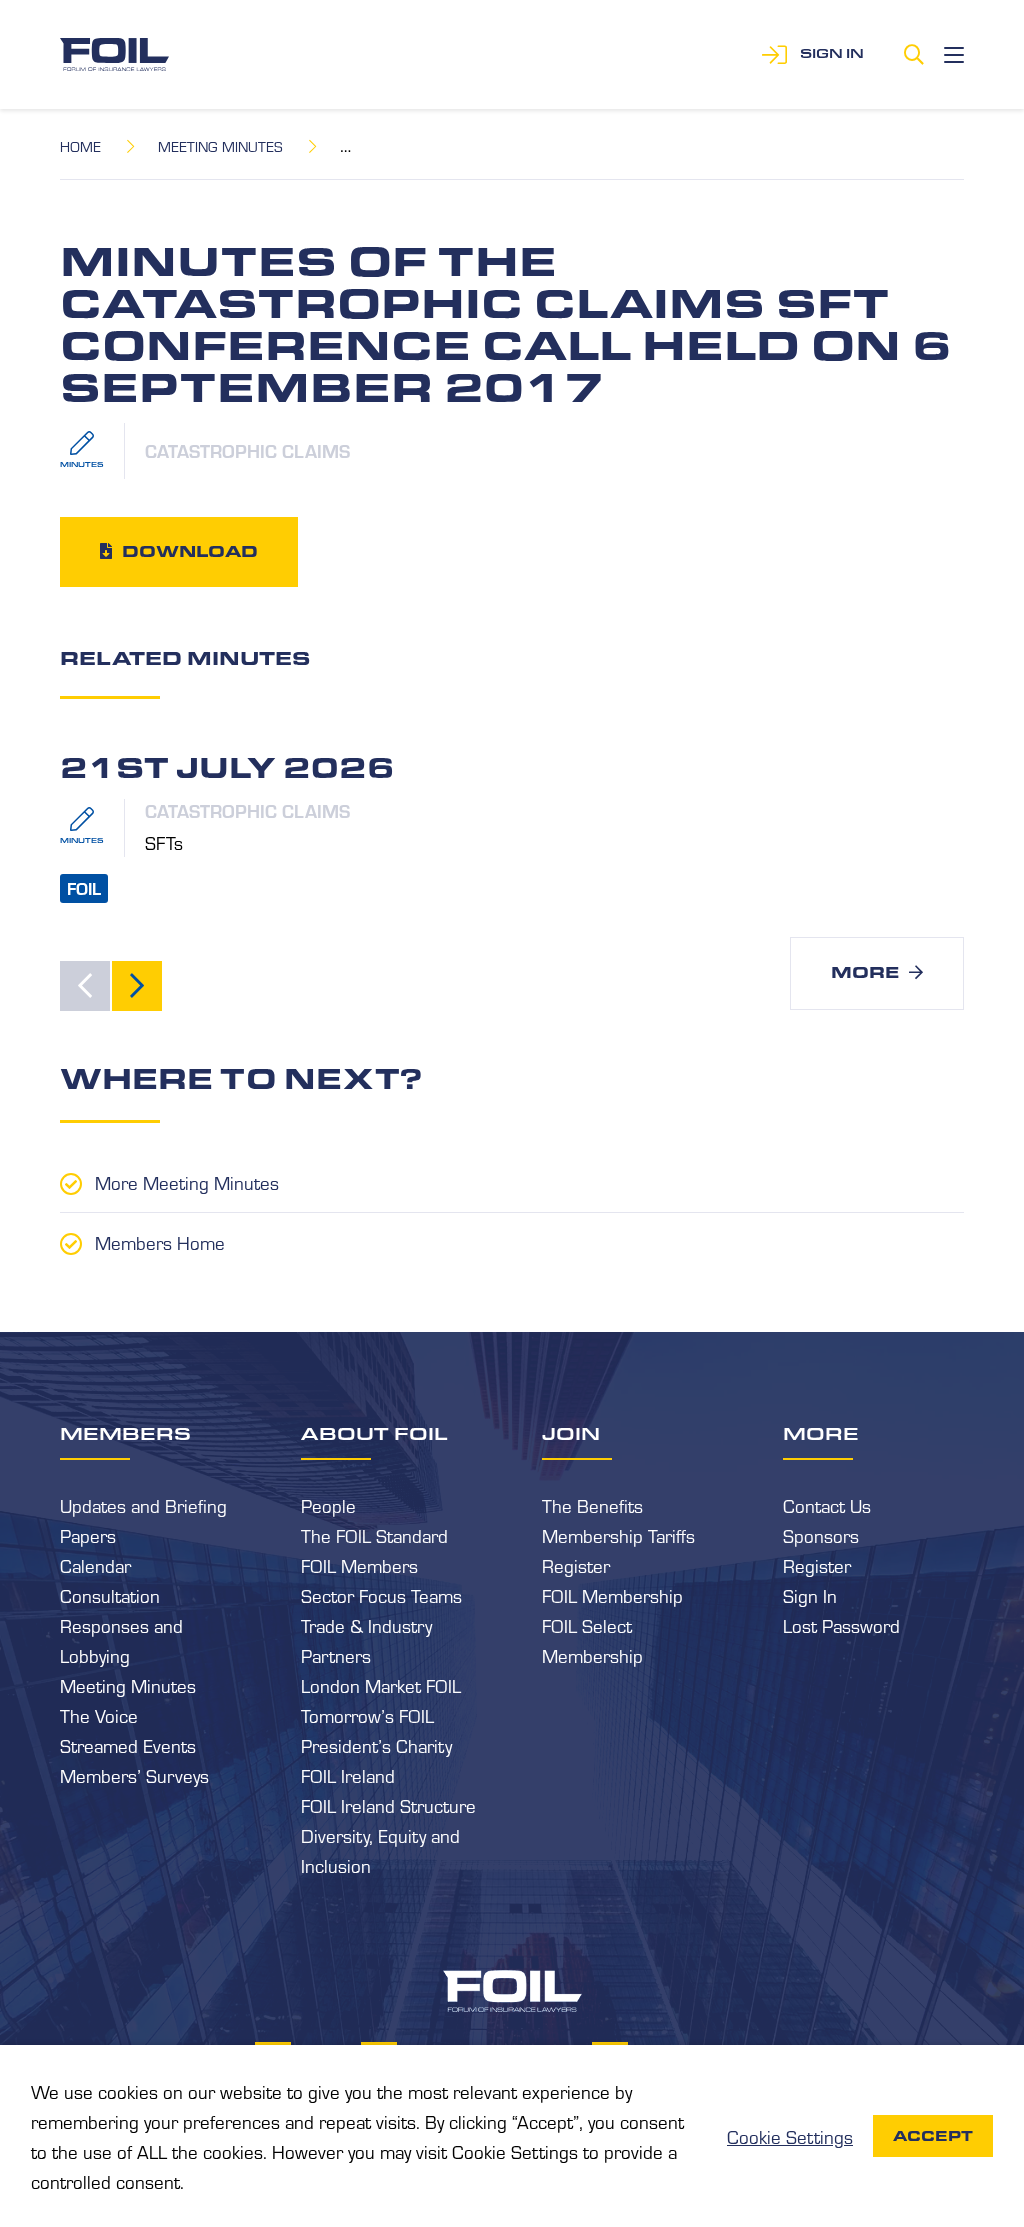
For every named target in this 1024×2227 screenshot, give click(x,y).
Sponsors (821, 1535)
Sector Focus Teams (381, 1595)
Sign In (810, 1595)
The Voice (99, 1715)
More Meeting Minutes (187, 1182)
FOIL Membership (612, 1595)
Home (80, 146)
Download (190, 551)
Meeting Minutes (220, 146)
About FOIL (374, 1433)
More (865, 972)
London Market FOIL (381, 1685)
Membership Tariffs (618, 1535)
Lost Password (841, 1625)
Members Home (160, 1242)
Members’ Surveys (134, 1775)
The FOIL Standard (374, 1535)
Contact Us (827, 1505)
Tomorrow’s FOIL (367, 1715)
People (328, 1505)
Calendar (95, 1565)
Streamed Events (128, 1745)
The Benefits (592, 1505)
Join (571, 1433)
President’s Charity (376, 1745)
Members (125, 1433)
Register (576, 1565)
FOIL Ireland (348, 1775)
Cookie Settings (790, 2136)
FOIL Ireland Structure (388, 1805)
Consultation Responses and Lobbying (121, 1625)
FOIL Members (359, 1565)
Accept (933, 2136)
